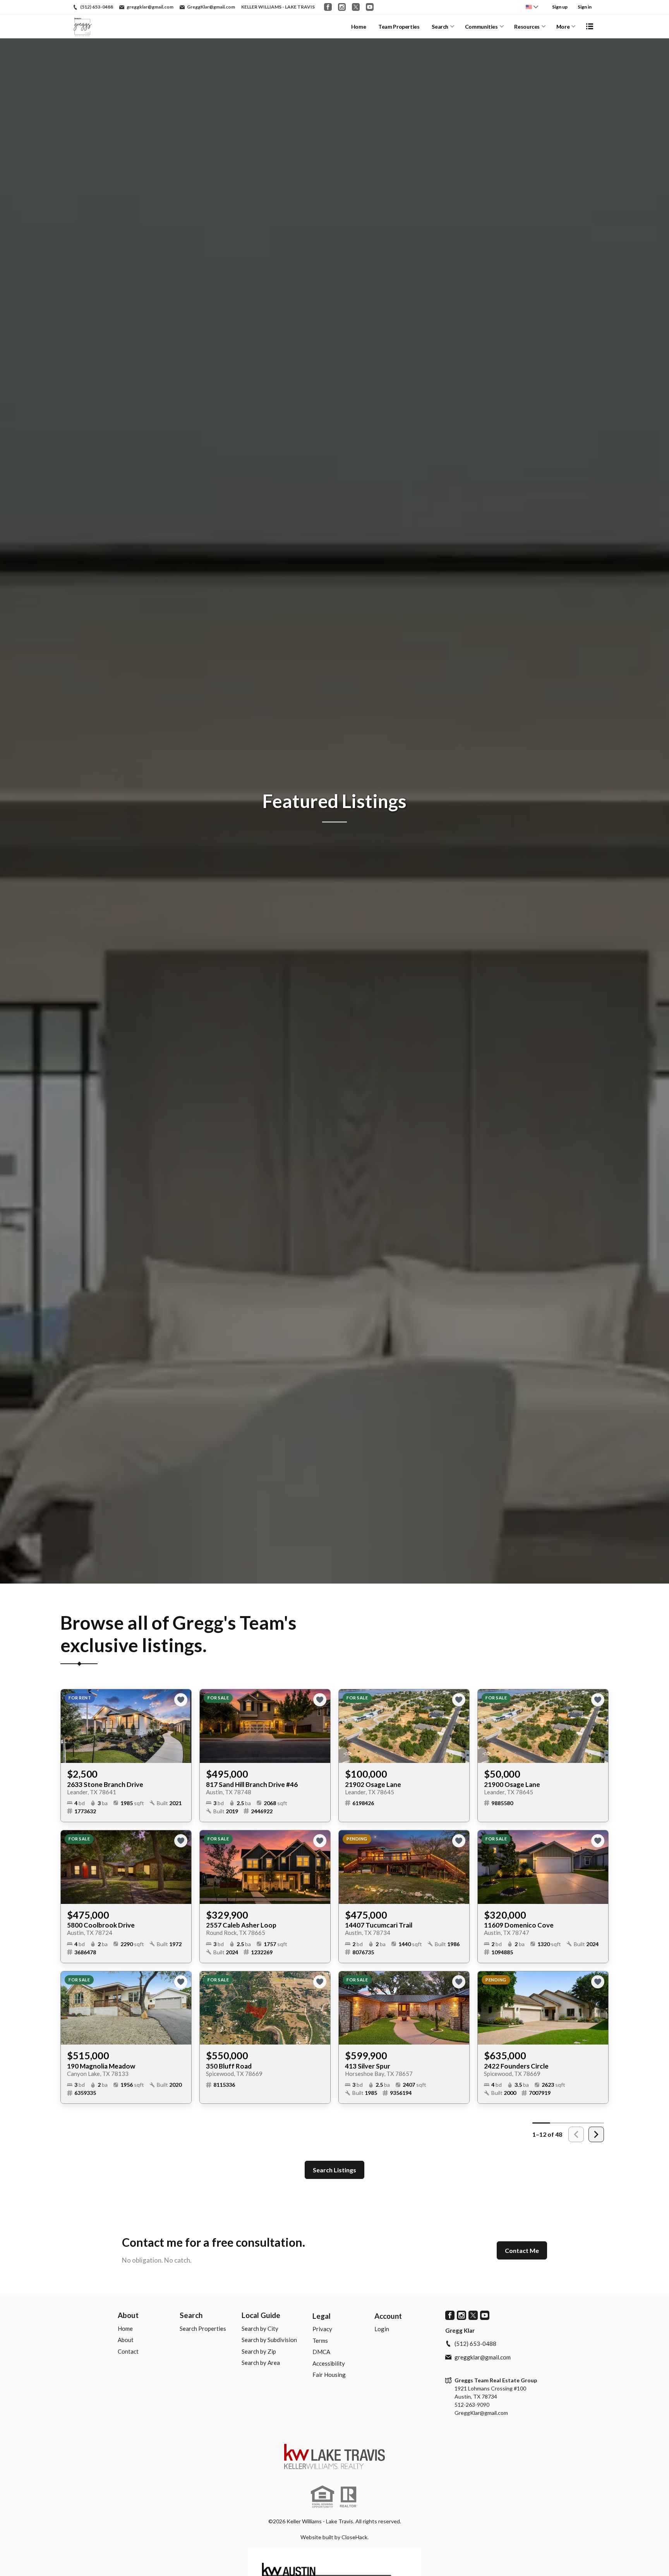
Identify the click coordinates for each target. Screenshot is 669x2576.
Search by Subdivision (269, 2340)
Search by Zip (259, 2351)
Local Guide (261, 2315)
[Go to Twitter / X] (356, 7)
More (563, 27)
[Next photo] (182, 1726)
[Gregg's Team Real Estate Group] (334, 2456)
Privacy (322, 2329)
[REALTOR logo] (348, 2497)
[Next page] (596, 2134)
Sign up (560, 7)
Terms (320, 2340)
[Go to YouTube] (370, 7)
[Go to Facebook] (328, 7)
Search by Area (261, 2363)
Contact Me (522, 2250)
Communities (481, 27)
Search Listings (334, 2170)
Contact (128, 2351)
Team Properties (399, 27)
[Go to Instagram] (342, 7)
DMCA (321, 2352)
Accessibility (329, 2363)
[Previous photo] (70, 1726)
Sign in (585, 7)
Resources (527, 27)
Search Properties (203, 2328)
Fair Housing (329, 2375)
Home (359, 27)
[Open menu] (590, 26)
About (128, 2315)
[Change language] (532, 7)
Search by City (260, 2328)
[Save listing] (181, 1700)
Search (440, 27)
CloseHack (354, 2537)
